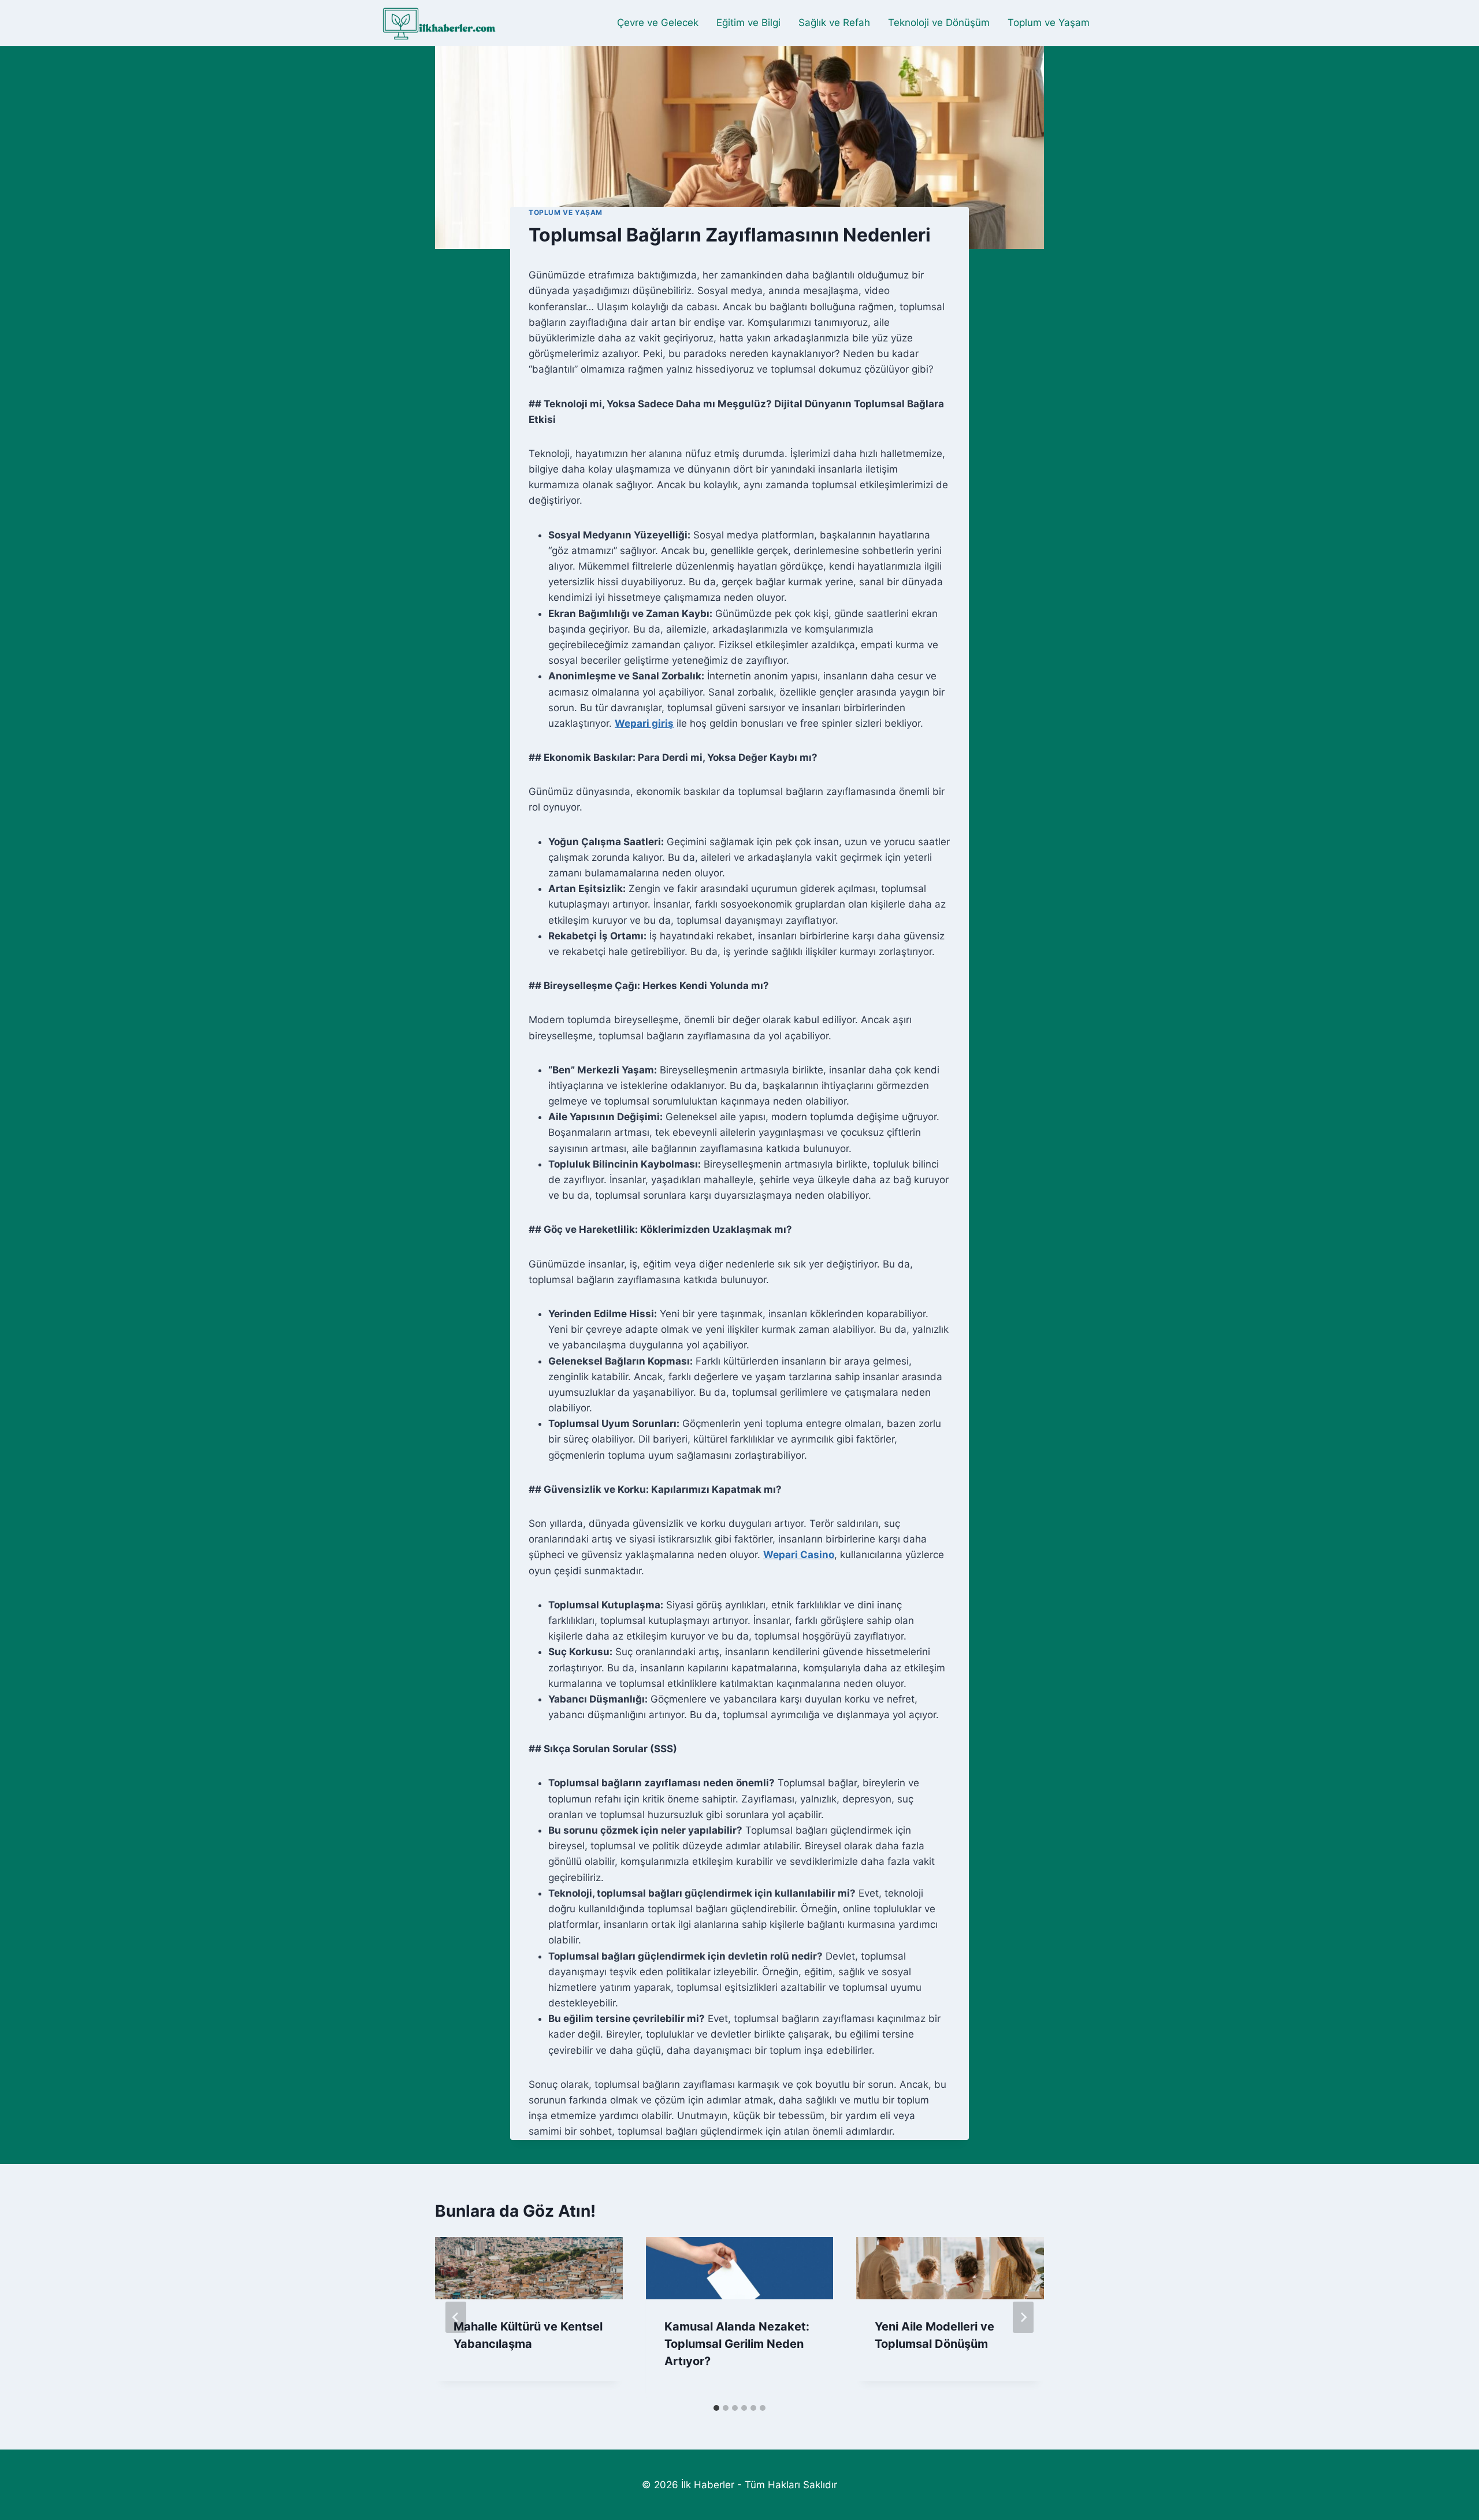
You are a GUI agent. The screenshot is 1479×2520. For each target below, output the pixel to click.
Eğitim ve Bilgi (748, 23)
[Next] (1023, 2317)
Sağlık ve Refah (834, 23)
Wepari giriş (644, 723)
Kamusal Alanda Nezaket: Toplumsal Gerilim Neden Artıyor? (737, 2344)
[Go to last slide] (456, 2317)
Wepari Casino (799, 1555)
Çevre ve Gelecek (658, 23)
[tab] (716, 2408)
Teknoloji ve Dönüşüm (939, 23)
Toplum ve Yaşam (1049, 23)
